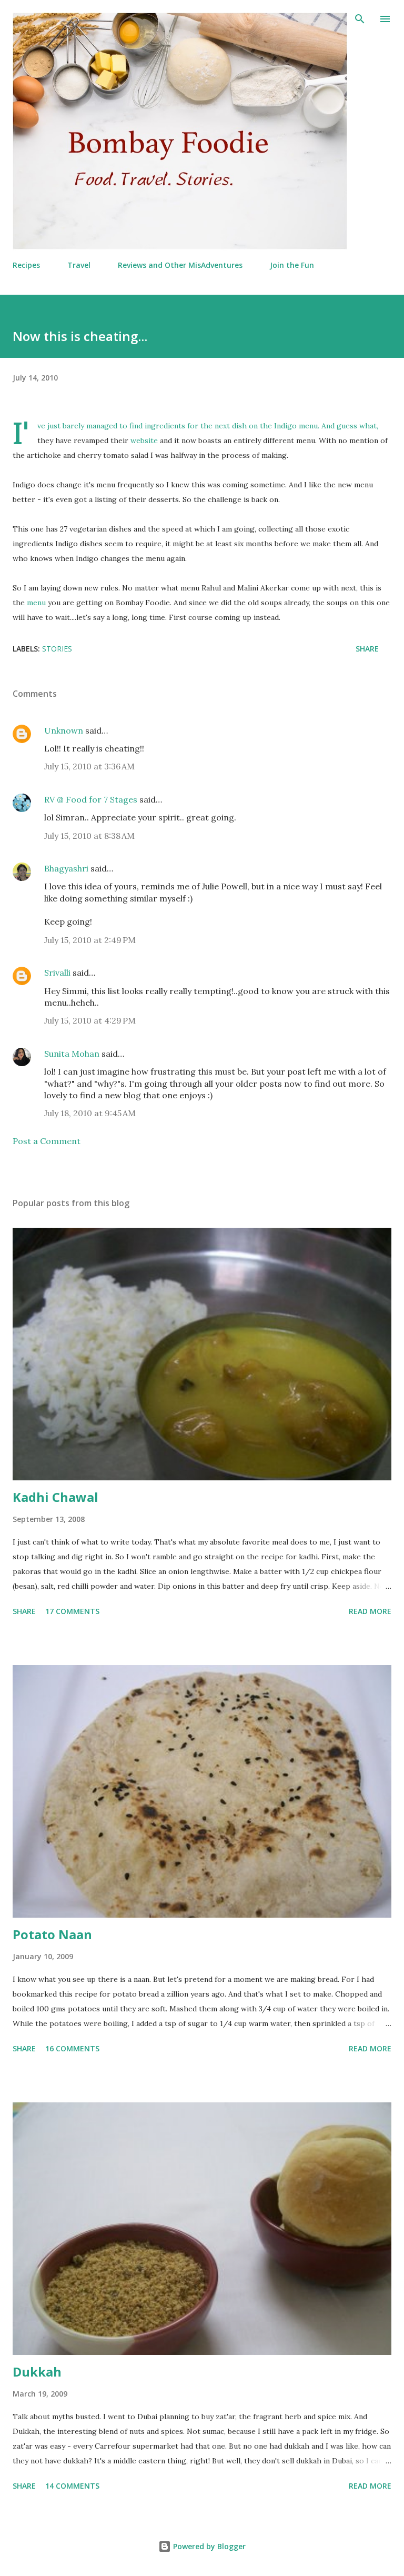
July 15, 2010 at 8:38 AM (89, 836)
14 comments (72, 2486)
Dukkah (37, 2372)
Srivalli (57, 973)
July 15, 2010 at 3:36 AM (89, 766)
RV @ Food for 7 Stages (91, 799)
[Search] (360, 19)
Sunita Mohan (73, 1054)
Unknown (64, 730)
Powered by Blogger (208, 2546)
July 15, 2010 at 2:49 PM (90, 940)
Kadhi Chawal (55, 1497)
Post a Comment (47, 1141)
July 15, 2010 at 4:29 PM (90, 1020)
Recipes (26, 265)
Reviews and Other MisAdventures (180, 265)
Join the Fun (292, 265)
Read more (370, 1611)
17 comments (72, 1611)
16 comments (72, 2048)
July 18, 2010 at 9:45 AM (90, 1113)
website (144, 440)
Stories (57, 649)
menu (36, 603)
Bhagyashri (66, 868)
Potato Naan (52, 1934)
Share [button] (367, 649)
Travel (79, 265)
